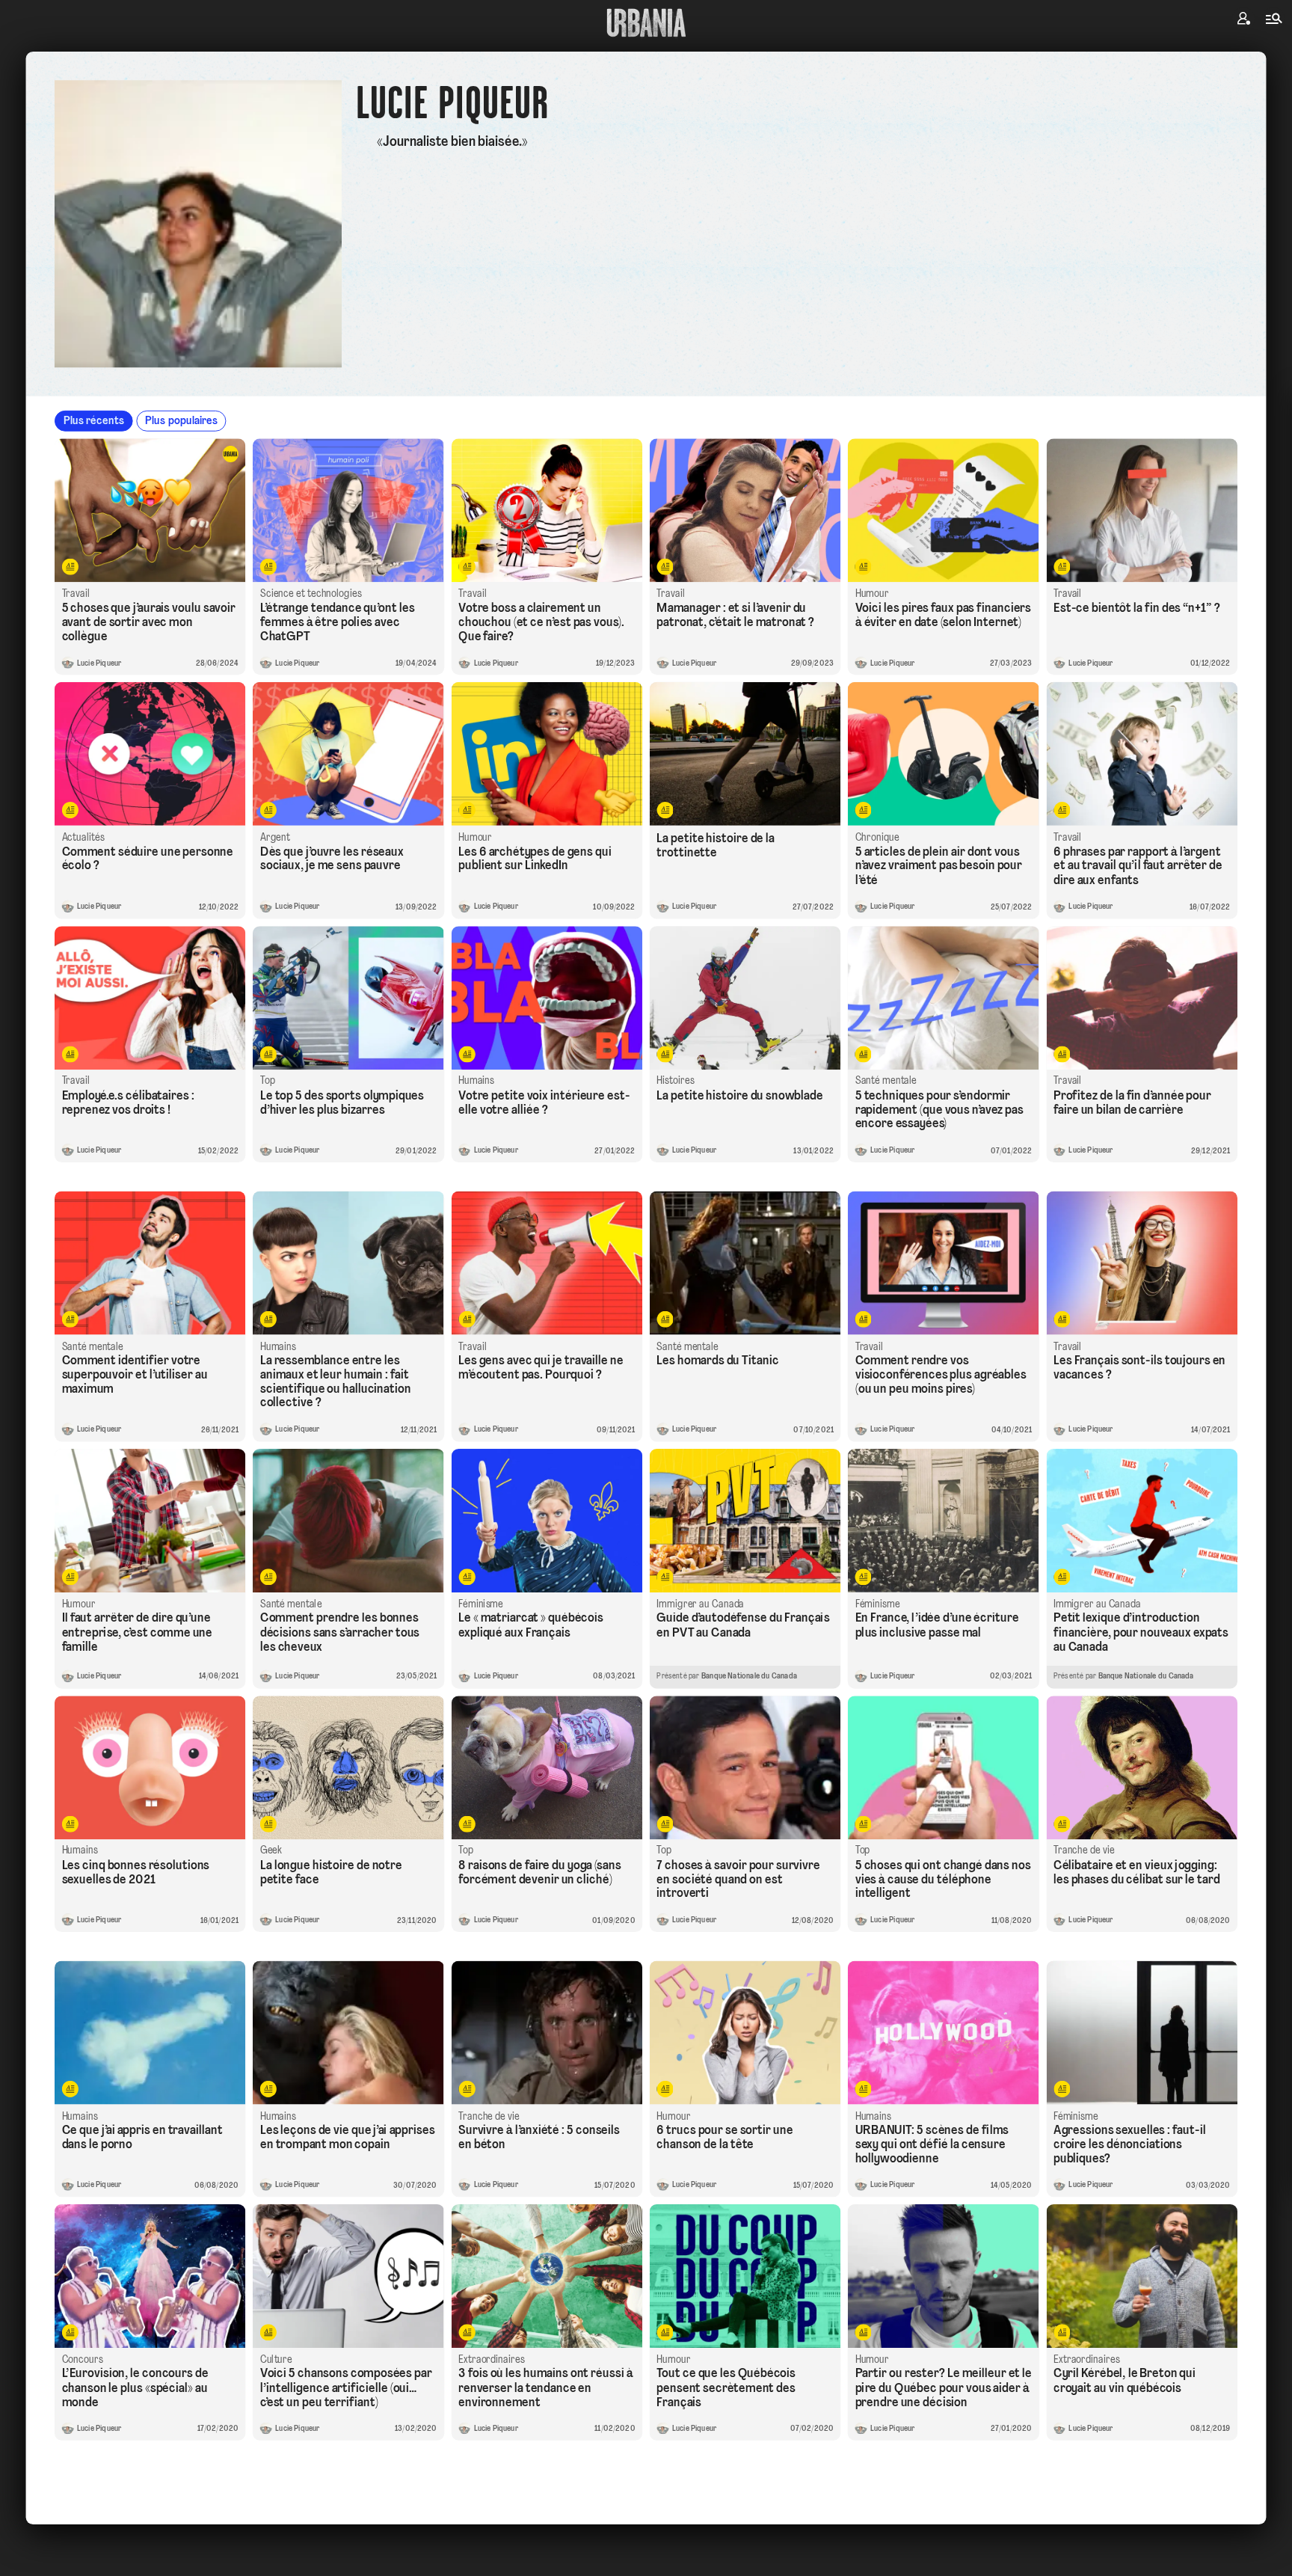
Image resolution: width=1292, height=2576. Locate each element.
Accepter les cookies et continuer (646, 1408)
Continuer (732, 1263)
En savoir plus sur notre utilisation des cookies (646, 1450)
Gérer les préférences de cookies (646, 1435)
